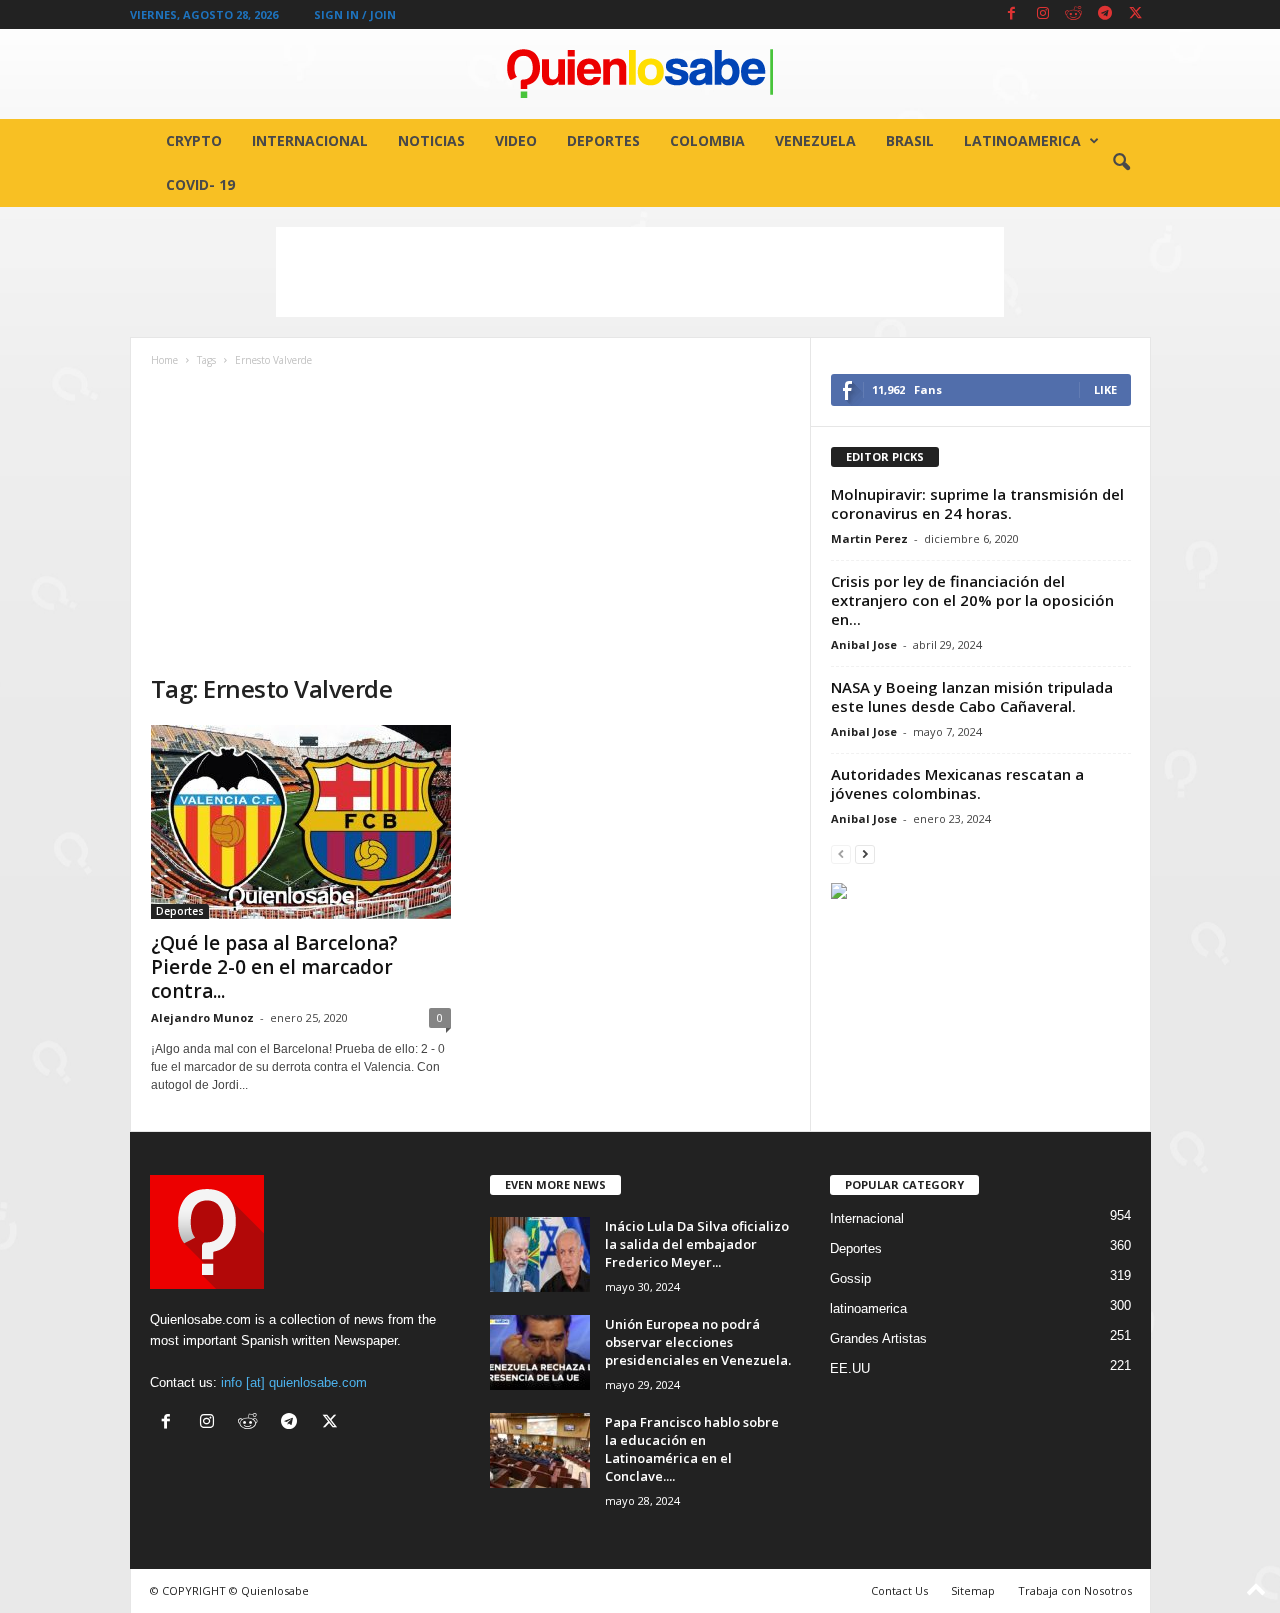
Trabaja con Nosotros (1075, 1590)
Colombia (707, 140)
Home (164, 360)
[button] (1121, 163)
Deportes (603, 140)
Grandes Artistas (878, 1338)
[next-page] (865, 853)
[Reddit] (1074, 14)
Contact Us (899, 1590)
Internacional (310, 140)
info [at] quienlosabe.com (294, 1382)
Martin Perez (869, 538)
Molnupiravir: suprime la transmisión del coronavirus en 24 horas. (977, 503)
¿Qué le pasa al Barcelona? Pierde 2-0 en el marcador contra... (274, 967)
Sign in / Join (355, 14)
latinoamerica (1022, 140)
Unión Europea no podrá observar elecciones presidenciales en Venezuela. (698, 1342)
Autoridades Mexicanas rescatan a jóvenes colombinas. (957, 783)
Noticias (431, 140)
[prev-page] (841, 853)
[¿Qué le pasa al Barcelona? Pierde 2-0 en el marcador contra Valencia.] (301, 822)
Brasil (910, 140)
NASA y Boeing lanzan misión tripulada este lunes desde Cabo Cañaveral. (972, 696)
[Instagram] (1043, 14)
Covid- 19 (200, 184)
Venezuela (815, 140)
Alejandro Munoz (202, 1017)
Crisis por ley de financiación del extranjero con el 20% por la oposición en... (972, 600)
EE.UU (850, 1368)
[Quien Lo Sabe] (640, 74)
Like (1105, 389)
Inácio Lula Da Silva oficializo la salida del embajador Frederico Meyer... (697, 1244)
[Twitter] (1136, 14)
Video (516, 140)
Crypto (194, 140)
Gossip (850, 1278)
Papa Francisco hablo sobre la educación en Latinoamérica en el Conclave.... (692, 1449)
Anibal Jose (864, 644)
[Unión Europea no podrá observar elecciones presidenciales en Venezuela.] (540, 1352)
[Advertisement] (640, 272)
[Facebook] (1012, 14)
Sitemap (973, 1590)
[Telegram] (1105, 14)
